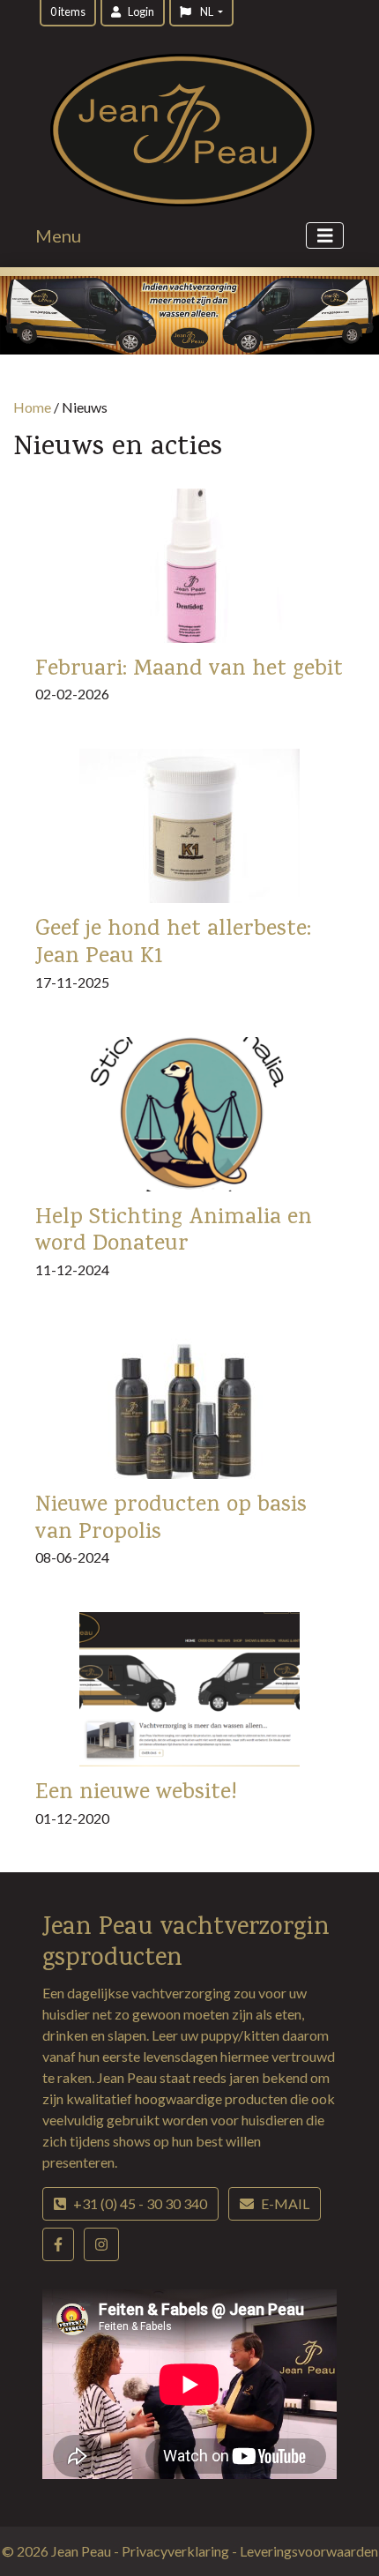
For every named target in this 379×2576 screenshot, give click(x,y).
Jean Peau (82, 2551)
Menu (58, 235)
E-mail (285, 2203)
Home (32, 407)
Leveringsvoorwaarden (309, 2551)
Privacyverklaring (177, 2551)
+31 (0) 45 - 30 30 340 (140, 2203)
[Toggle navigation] (325, 236)
